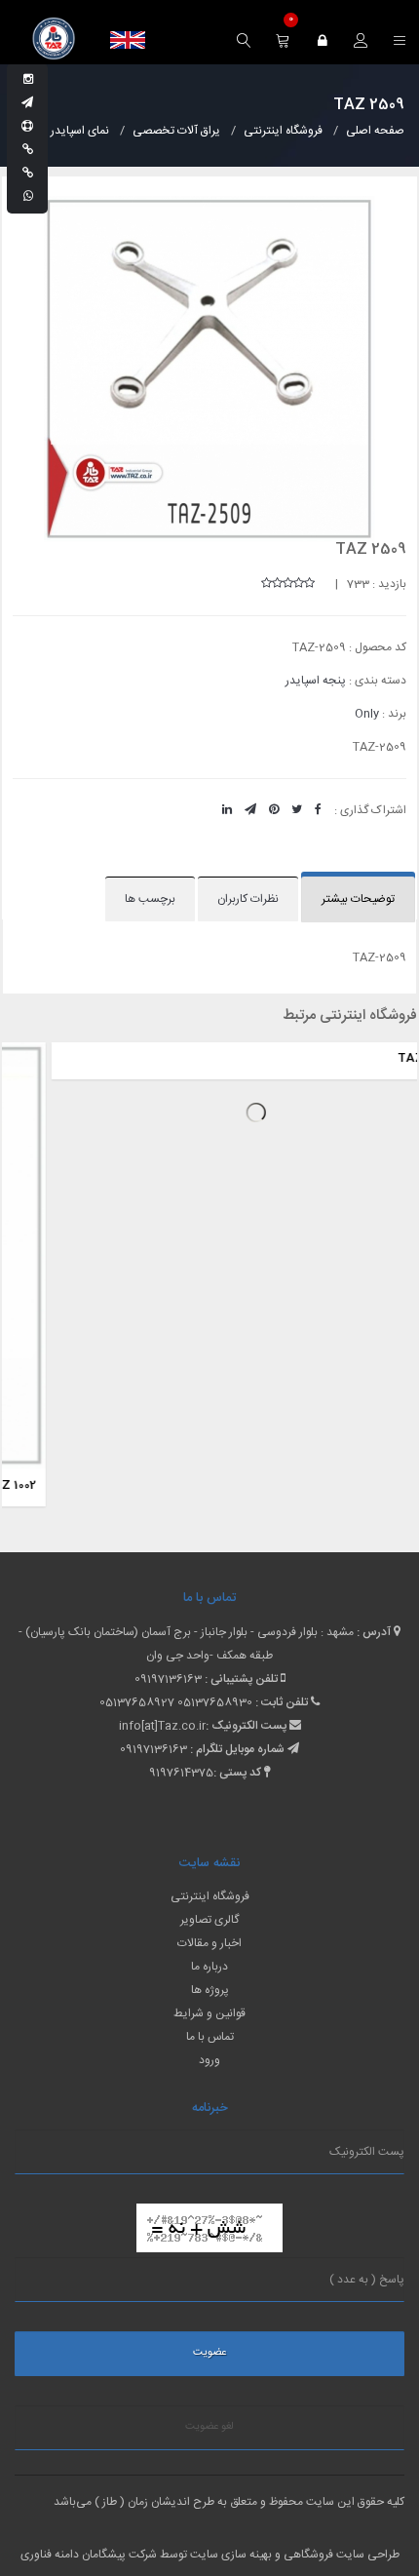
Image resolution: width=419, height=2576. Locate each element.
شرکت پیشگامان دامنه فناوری (89, 2555)
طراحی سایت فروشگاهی (340, 2555)
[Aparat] (27, 127)
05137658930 (215, 1702)
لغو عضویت (209, 2427)
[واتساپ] (28, 197)
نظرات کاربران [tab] (248, 899)
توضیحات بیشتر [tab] (358, 899)
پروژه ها (210, 1990)
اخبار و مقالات (209, 1943)
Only (367, 714)
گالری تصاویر (209, 1920)
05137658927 (137, 1702)
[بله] (28, 150)
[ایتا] (28, 174)
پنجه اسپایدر (316, 681)
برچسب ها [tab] (150, 899)
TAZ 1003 (378, 1485)
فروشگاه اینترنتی (210, 1896)
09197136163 (168, 1679)
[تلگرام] (27, 103)
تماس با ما (210, 2037)
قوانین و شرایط (209, 2013)
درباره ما (209, 1967)
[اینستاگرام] (28, 80)
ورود (209, 2060)
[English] (128, 40)
